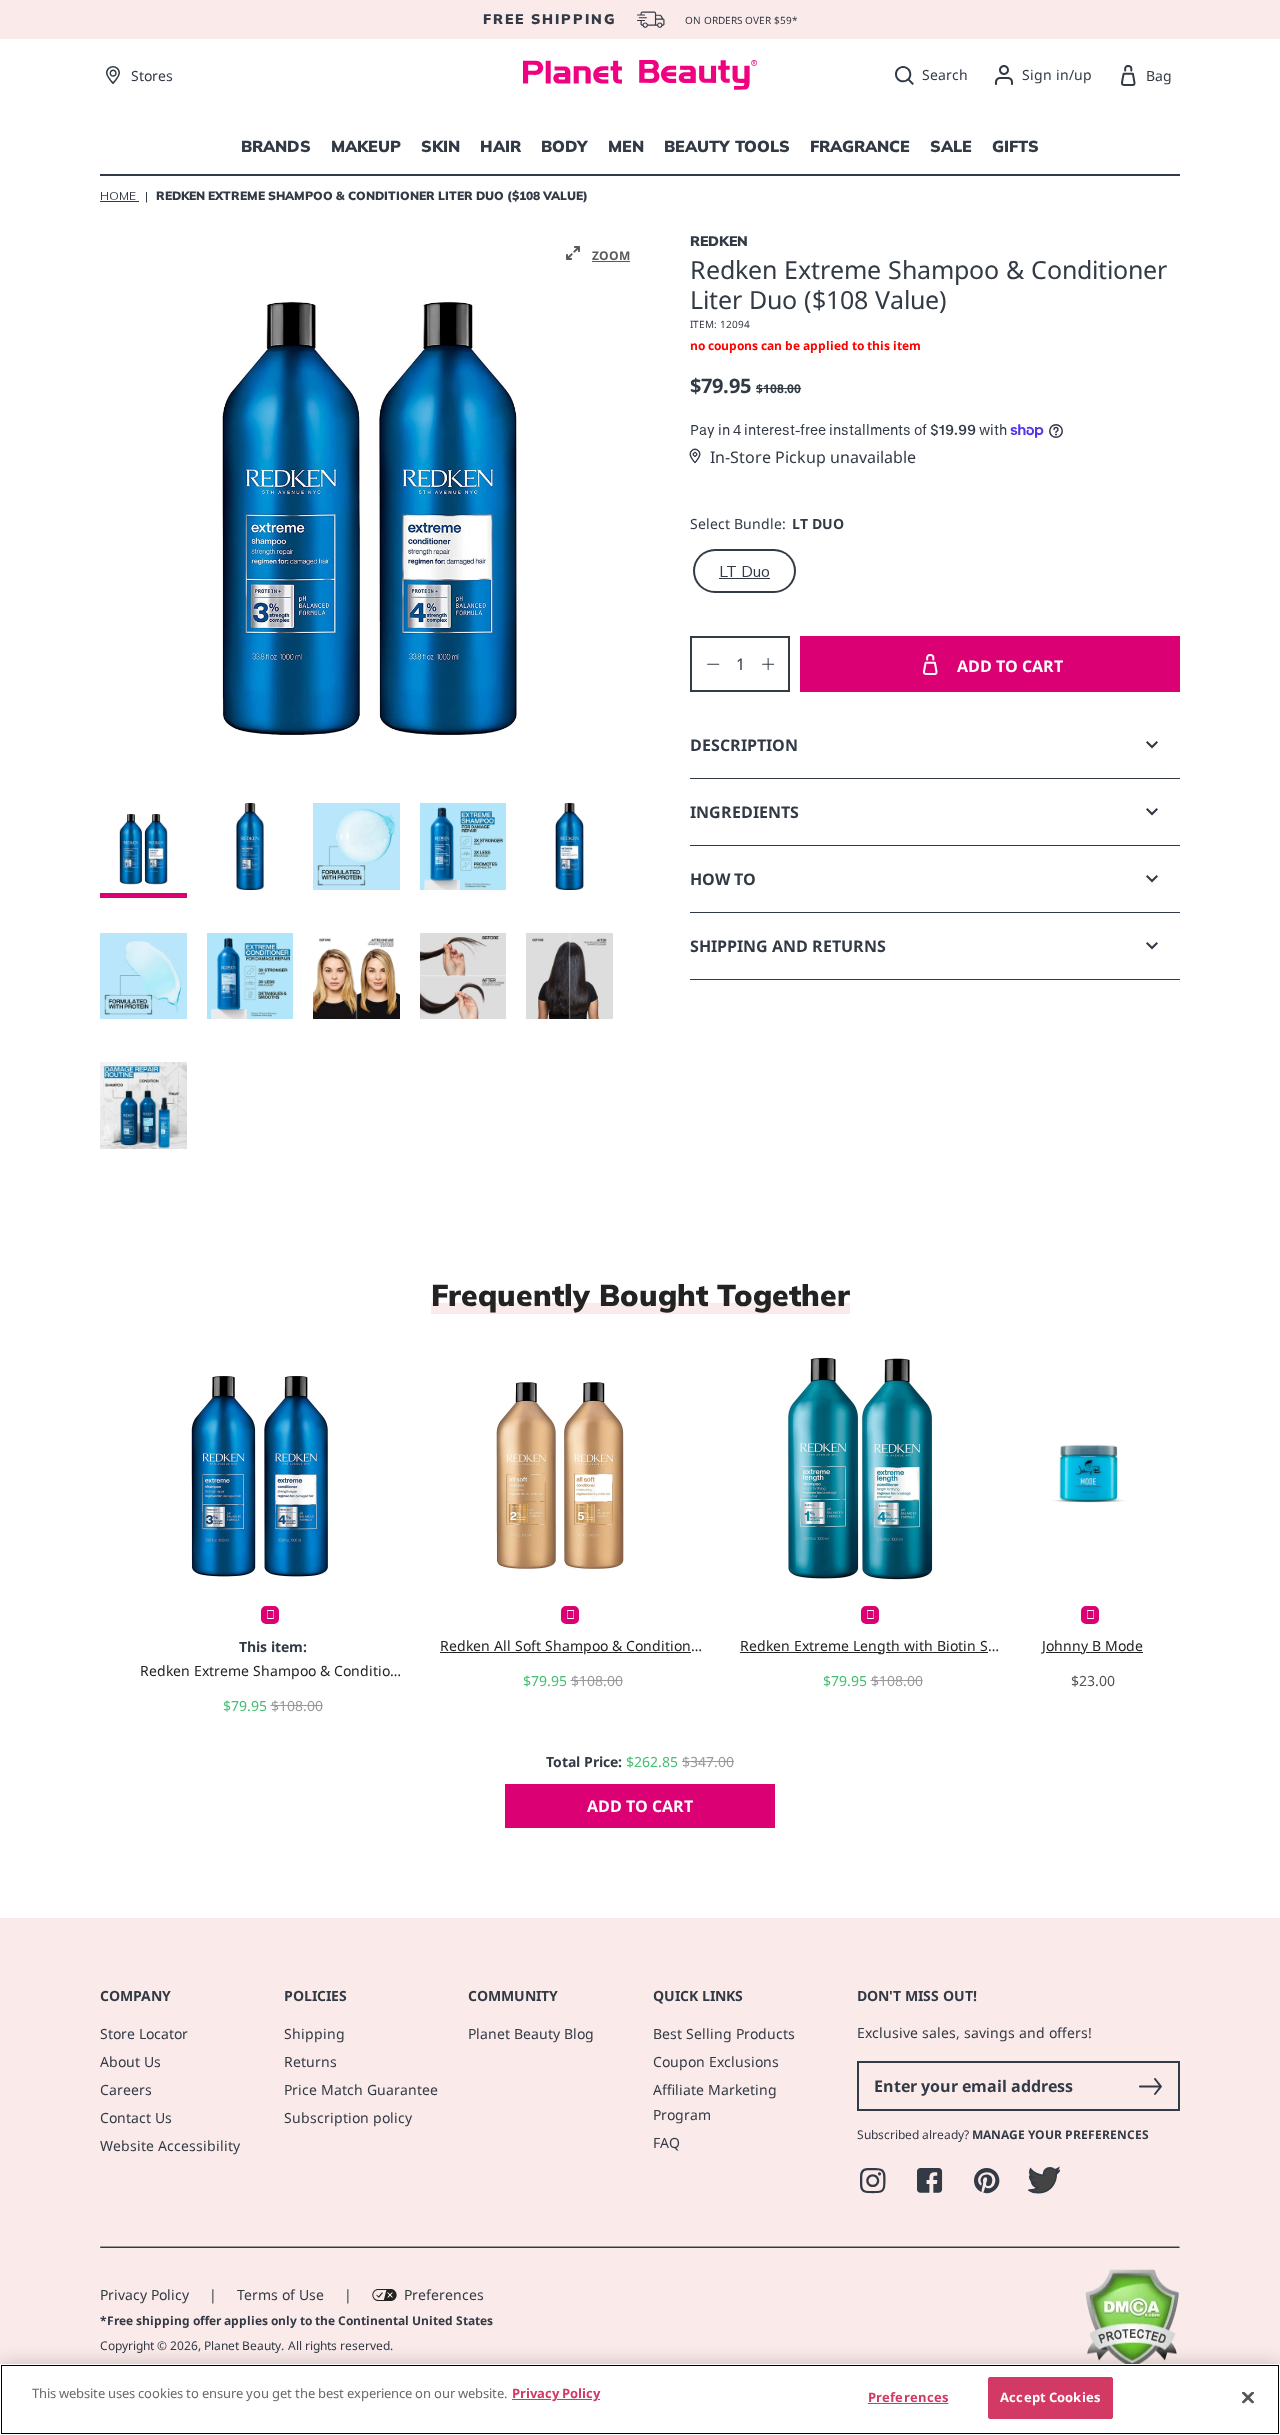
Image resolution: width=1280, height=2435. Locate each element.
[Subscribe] (1150, 2086)
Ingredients (744, 812)
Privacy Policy (144, 2294)
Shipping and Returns (788, 946)
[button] (598, 254)
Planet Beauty (242, 2345)
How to (723, 879)
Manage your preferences (1060, 2134)
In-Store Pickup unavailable (813, 457)
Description (744, 745)
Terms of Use (280, 2294)
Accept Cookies (1050, 2397)
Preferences (444, 2294)
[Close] (1248, 2397)
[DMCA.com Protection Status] (1131, 2362)
